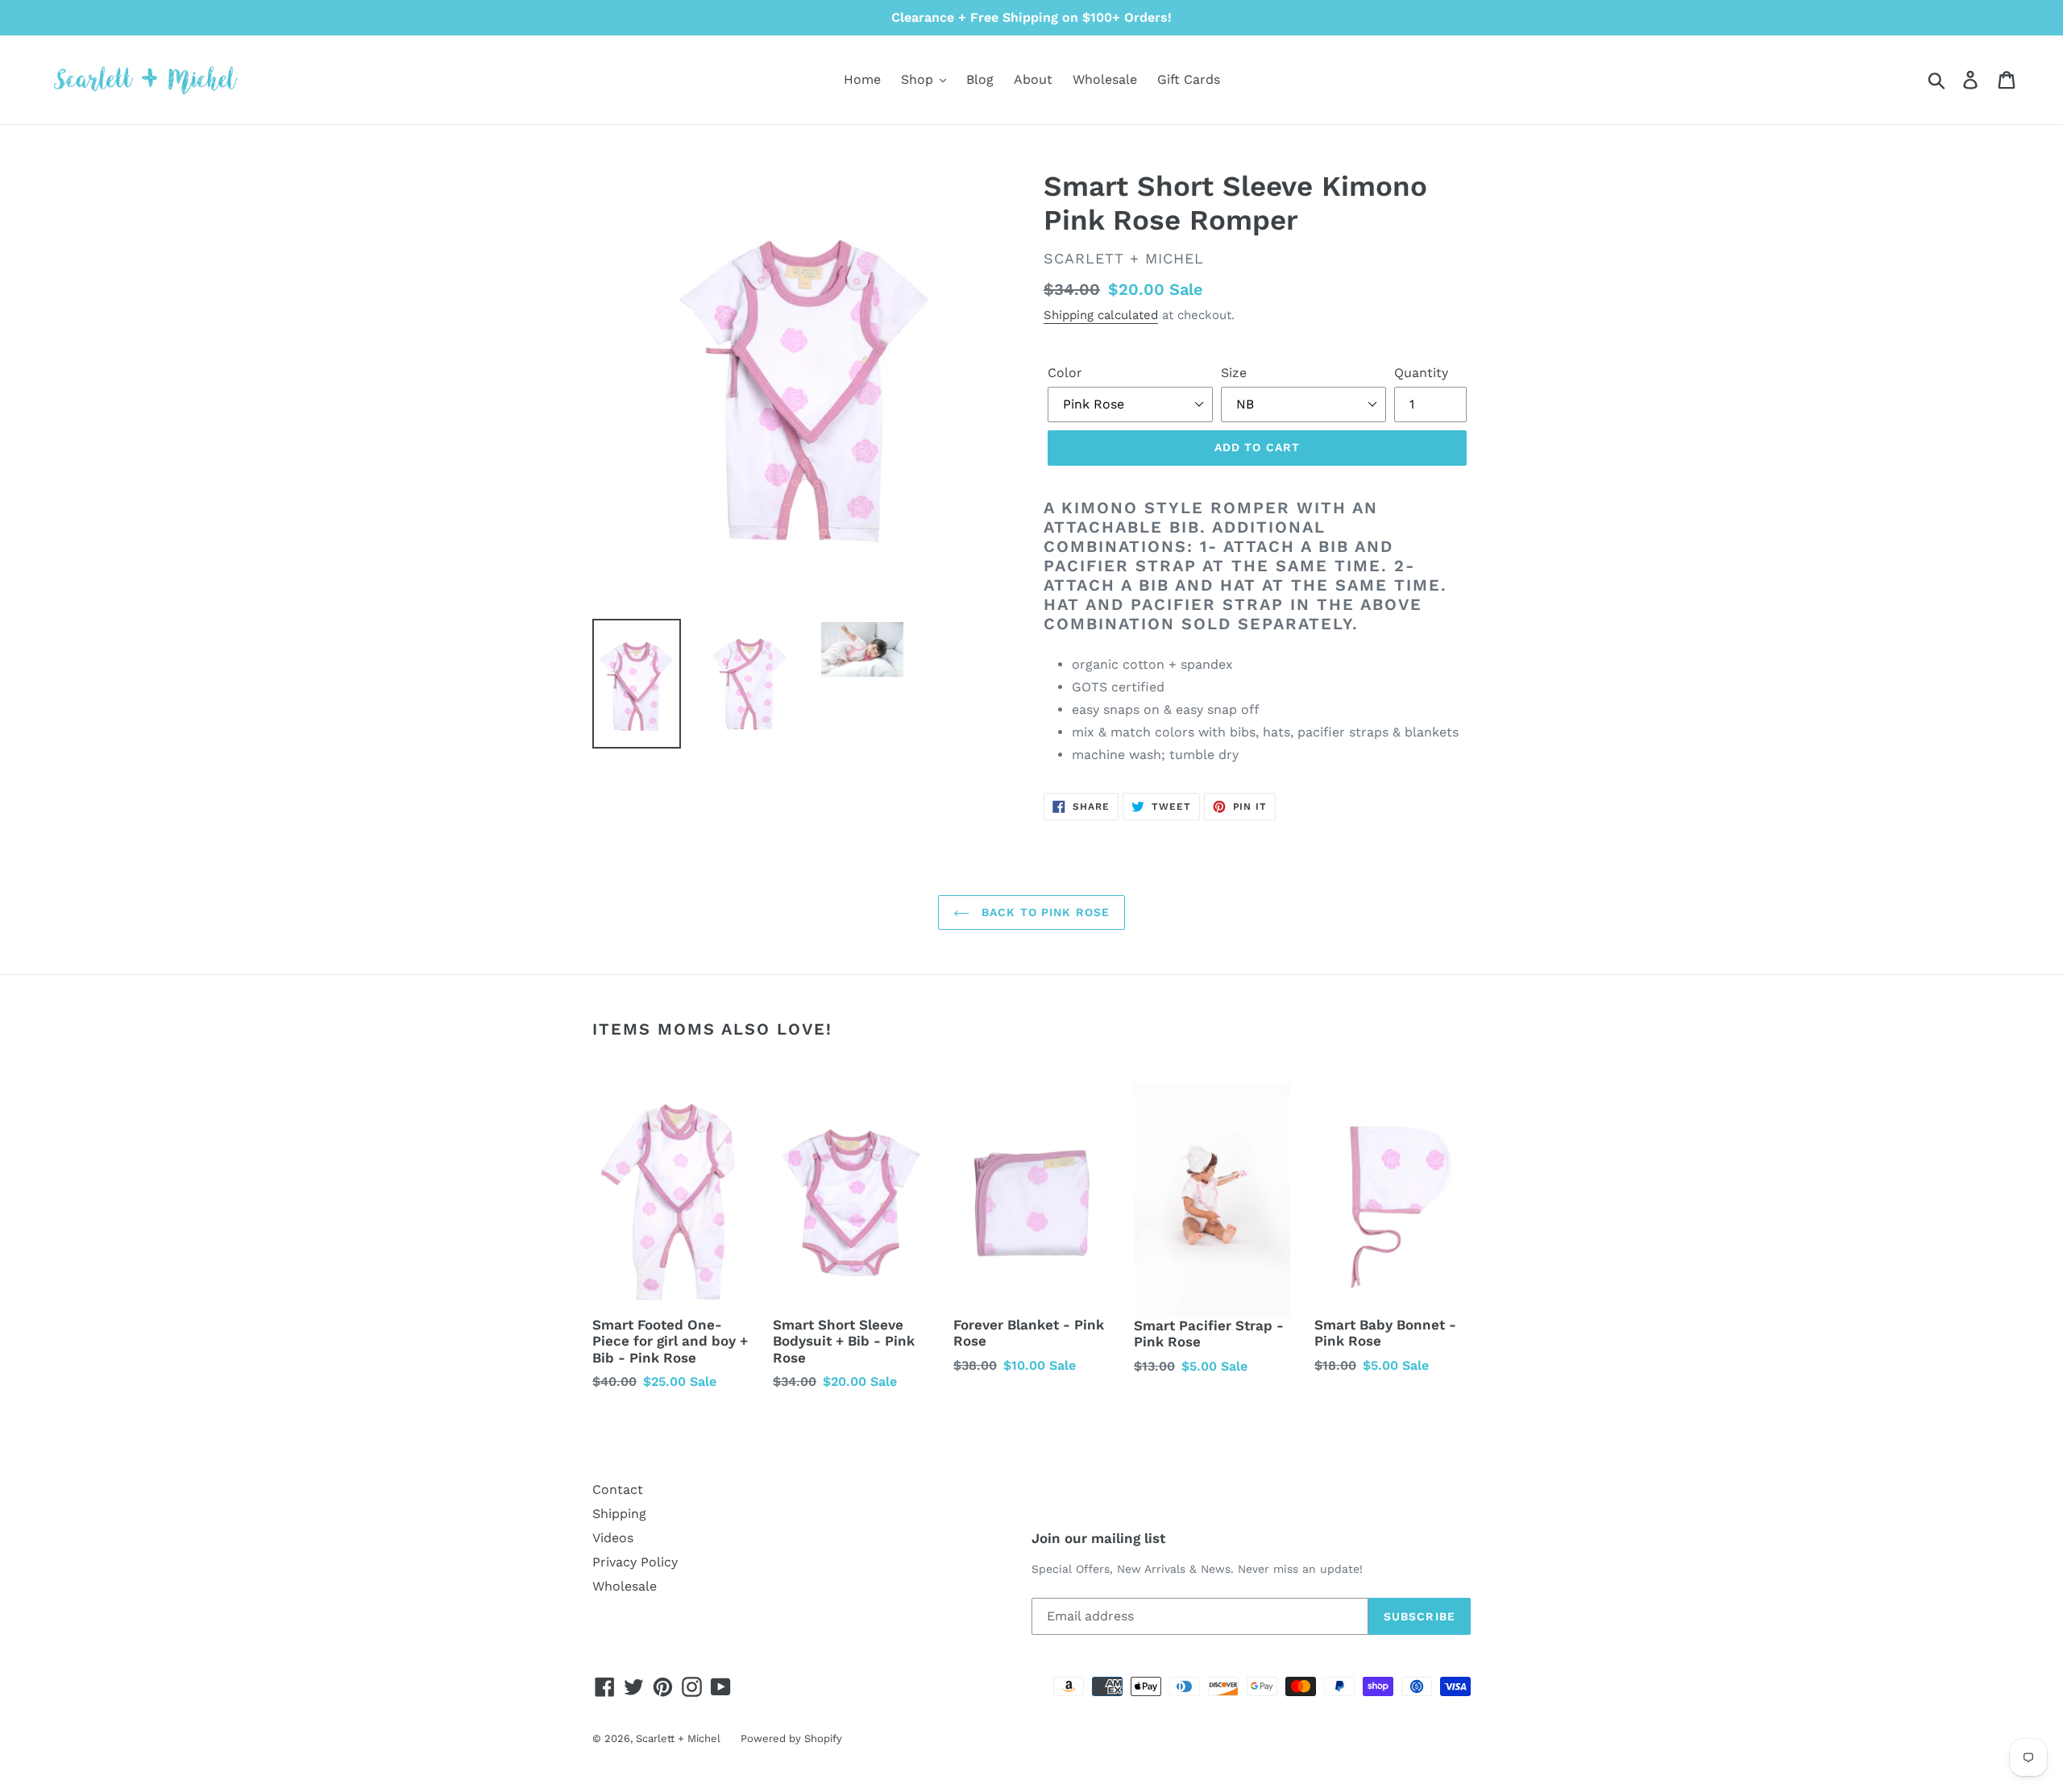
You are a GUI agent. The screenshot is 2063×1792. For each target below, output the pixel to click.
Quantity (1421, 373)
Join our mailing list (1098, 1538)
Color (1065, 373)
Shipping (619, 1514)
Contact (618, 1489)
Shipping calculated (1101, 315)
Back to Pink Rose (1044, 912)
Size (1234, 373)
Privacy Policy (635, 1562)
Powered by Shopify (791, 1738)
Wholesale (625, 1586)
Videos (613, 1538)
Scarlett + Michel (678, 1738)
